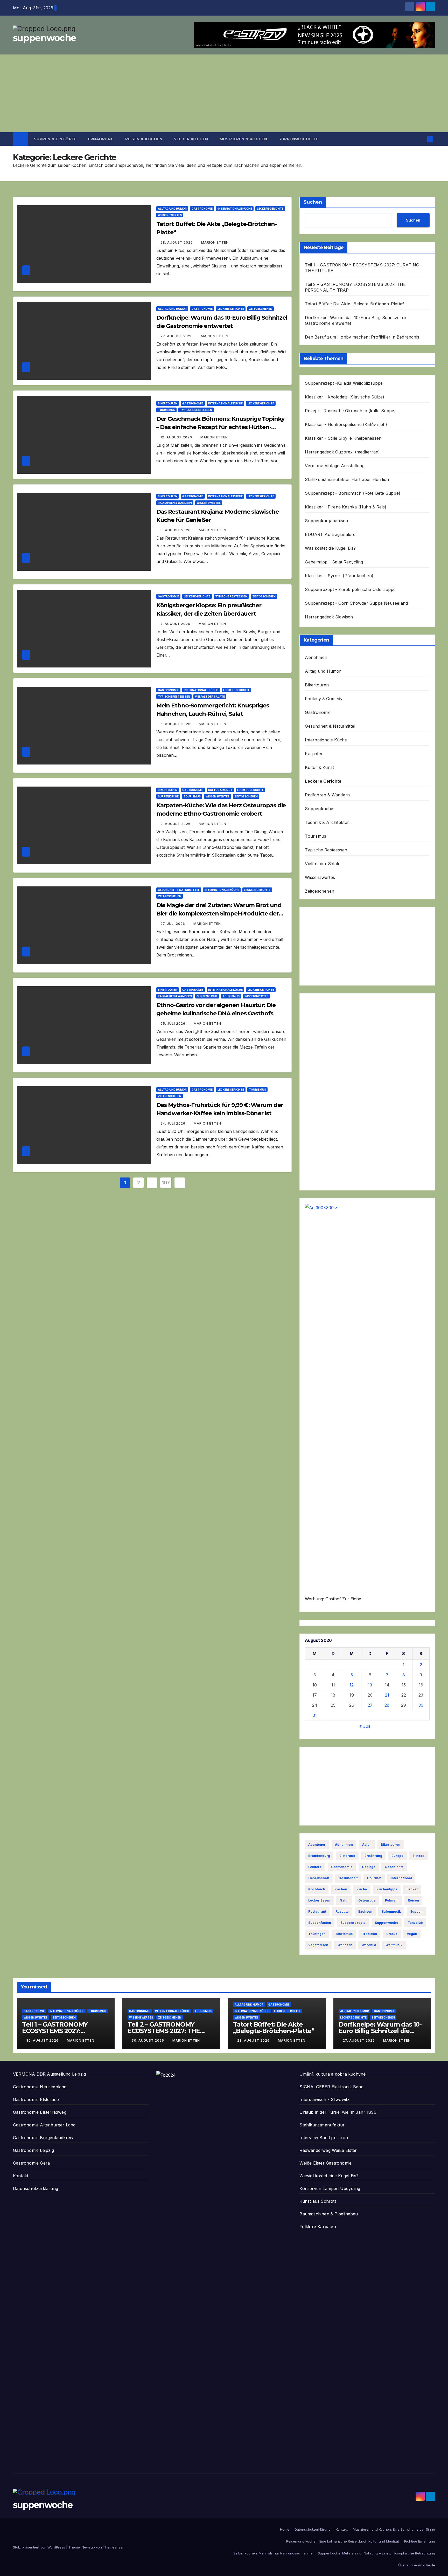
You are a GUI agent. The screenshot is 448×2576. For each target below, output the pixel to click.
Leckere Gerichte (270, 209)
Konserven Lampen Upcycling (330, 2188)
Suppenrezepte (353, 1923)
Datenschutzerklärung (36, 2188)
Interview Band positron (324, 2138)
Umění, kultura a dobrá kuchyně (332, 2074)
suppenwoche (44, 38)
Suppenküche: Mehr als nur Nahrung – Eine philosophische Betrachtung (376, 2553)
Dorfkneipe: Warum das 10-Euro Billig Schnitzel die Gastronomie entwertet (380, 2031)
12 (352, 1685)
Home (285, 2529)
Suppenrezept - (321, 383)
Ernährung (101, 139)
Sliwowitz (340, 2099)
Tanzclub (415, 1923)
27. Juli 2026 (173, 924)
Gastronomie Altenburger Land (44, 2125)
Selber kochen (191, 139)
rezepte (342, 1912)
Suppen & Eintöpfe (55, 139)
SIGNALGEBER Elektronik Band (331, 2087)
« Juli (365, 1726)
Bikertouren (168, 403)
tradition (369, 1934)
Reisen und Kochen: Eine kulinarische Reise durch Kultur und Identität (343, 2541)
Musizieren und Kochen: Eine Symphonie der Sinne (394, 2529)
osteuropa (367, 1900)
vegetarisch (318, 1945)
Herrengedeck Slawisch (329, 617)
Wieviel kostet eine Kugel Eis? (329, 2176)
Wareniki (369, 1945)
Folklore (315, 1867)
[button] (422, 139)
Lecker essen (319, 1900)
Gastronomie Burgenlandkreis (43, 2138)
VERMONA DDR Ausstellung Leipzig (49, 2074)
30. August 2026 (43, 2040)
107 (166, 1183)
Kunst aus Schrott (318, 2201)
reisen (413, 1900)
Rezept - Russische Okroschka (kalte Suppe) (350, 411)
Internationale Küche (235, 209)
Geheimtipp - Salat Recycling (334, 562)
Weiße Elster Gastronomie (325, 2163)
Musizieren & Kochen (243, 139)
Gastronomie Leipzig (33, 2150)
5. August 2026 (176, 724)
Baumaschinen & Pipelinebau (329, 2214)
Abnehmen (316, 657)
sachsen (365, 1912)
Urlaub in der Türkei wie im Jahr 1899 (338, 2112)
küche (362, 1889)
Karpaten (314, 754)
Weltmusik (394, 1945)
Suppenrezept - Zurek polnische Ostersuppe (350, 589)
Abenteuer (317, 1845)
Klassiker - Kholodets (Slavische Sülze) (345, 397)
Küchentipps (387, 1889)
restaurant (317, 1912)
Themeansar (113, 2547)
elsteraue (347, 1856)
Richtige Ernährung (420, 2541)
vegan (412, 1934)
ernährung (373, 1856)
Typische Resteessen (196, 410)
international (401, 1878)
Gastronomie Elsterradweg (40, 2112)
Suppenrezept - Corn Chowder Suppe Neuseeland (356, 603)
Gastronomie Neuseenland (40, 2087)
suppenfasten (320, 1923)
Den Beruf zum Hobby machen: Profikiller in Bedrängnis (362, 337)
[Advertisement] (224, 93)
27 (370, 1705)
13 (370, 1685)
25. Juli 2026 (173, 1024)
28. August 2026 (177, 242)
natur (344, 1900)
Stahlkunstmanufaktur (322, 2125)
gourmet (374, 1878)
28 (387, 1705)
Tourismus (166, 410)
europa (397, 1856)
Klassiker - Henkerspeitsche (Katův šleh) (346, 424)
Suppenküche (168, 796)
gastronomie (342, 1867)
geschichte (394, 1867)
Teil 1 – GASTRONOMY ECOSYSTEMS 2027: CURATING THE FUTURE (59, 2031)
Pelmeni (392, 1900)
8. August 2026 (176, 530)
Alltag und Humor (172, 209)
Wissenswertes (170, 215)
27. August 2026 (177, 336)
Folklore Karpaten (318, 2227)
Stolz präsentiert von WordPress (40, 2547)
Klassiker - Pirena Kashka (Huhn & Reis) (346, 507)
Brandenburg (319, 1856)
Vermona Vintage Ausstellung (335, 466)
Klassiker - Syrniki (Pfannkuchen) (339, 576)
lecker (412, 1889)
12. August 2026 (177, 437)
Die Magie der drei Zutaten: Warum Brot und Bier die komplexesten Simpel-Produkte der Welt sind (219, 914)
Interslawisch (313, 2099)
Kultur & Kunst (220, 790)
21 (387, 1695)
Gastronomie (202, 209)
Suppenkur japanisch (326, 521)
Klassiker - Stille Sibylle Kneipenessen (343, 438)
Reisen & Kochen (144, 139)
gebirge (369, 1867)
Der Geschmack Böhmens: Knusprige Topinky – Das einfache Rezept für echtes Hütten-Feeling (220, 427)
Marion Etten (215, 242)
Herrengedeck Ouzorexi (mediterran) (342, 452)
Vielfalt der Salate (210, 697)
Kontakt (21, 2176)
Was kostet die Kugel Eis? (330, 548)
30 (421, 1705)
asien (367, 1845)
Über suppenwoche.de (416, 2565)
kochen (341, 1889)
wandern (345, 1945)
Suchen (313, 202)
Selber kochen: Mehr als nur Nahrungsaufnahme (273, 2553)
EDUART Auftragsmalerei (331, 534)
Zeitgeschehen (261, 309)
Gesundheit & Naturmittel (179, 890)
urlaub (392, 1934)
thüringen (317, 1934)
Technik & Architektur (327, 822)
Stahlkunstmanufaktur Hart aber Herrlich (347, 479)
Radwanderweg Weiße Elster (328, 2150)
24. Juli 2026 (173, 1123)
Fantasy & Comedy (324, 699)
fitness (419, 1856)
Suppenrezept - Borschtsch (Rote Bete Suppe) (353, 493)
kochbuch (317, 1889)
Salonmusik (391, 1912)
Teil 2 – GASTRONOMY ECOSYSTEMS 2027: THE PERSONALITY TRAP (164, 2031)
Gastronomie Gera (31, 2163)
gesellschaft (319, 1878)
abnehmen (344, 1845)
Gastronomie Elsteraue (36, 2099)
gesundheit (348, 1878)
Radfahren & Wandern (175, 503)
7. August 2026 (176, 624)
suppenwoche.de (298, 139)
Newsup (88, 2547)
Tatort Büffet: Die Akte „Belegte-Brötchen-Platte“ (354, 304)
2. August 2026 (176, 824)
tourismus (344, 1934)
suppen (416, 1912)
